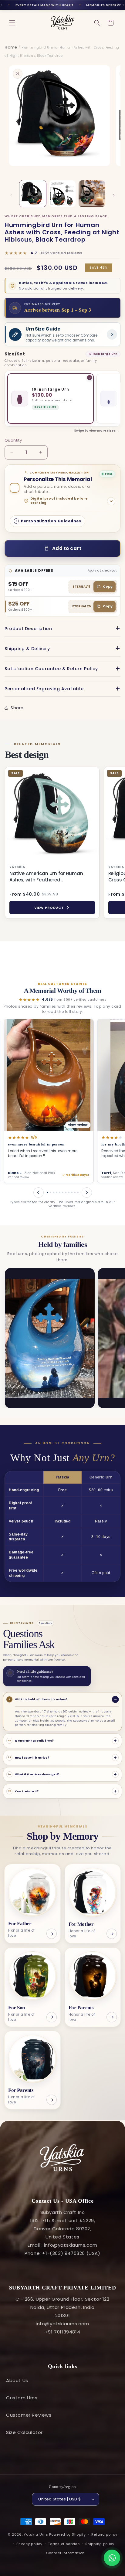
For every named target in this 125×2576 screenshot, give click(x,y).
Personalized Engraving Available (44, 689)
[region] (62, 844)
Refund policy (104, 2534)
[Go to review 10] (66, 1192)
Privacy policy (29, 2544)
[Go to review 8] (60, 1192)
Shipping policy (100, 2544)
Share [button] (17, 708)
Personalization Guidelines (51, 521)
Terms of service (64, 2544)
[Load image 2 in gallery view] (62, 194)
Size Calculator (24, 2432)
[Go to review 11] (69, 1192)
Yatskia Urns (36, 2534)
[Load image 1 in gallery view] (33, 194)
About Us (17, 2380)
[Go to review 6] (54, 1192)
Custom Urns (22, 2398)
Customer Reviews (29, 2415)
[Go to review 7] (57, 1192)
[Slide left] (11, 195)
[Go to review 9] (63, 1192)
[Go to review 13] (75, 1192)
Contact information (65, 2553)
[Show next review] (87, 1193)
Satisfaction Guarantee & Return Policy (51, 669)
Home (11, 47)
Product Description (28, 629)
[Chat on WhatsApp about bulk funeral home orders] (112, 2558)
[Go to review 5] (49, 1192)
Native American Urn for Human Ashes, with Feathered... (46, 877)
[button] (12, 23)
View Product (49, 908)
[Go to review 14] (78, 1192)
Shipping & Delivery (27, 649)
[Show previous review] (39, 1193)
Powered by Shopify (68, 2534)
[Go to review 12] (72, 1192)
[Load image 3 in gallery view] (92, 194)
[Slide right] (114, 195)
